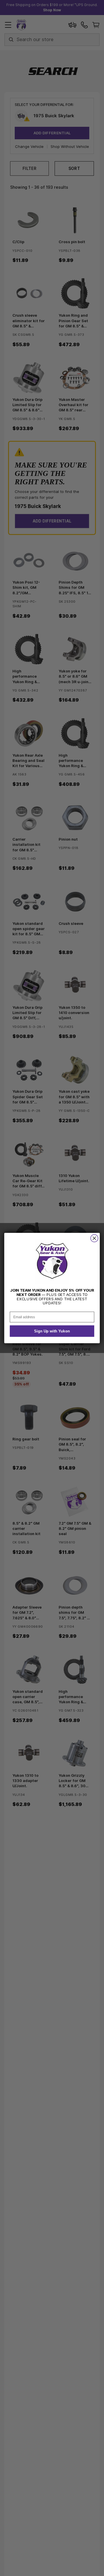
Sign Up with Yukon (52, 1331)
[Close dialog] (94, 1238)
